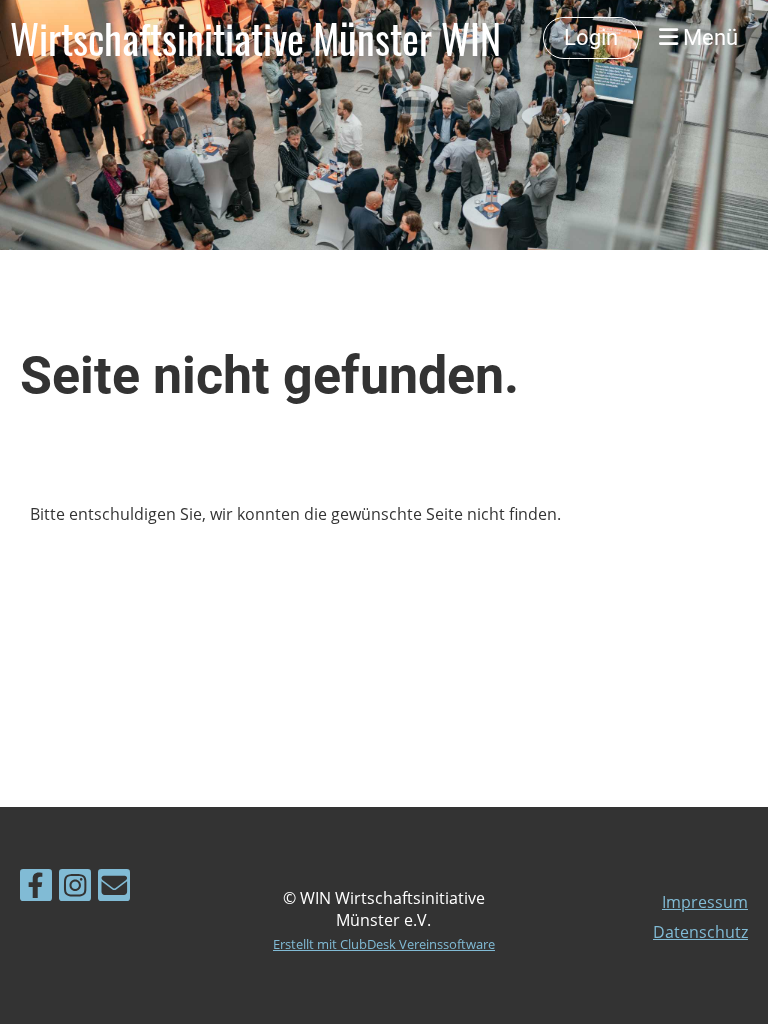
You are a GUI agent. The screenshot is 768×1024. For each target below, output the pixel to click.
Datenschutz (700, 932)
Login (591, 37)
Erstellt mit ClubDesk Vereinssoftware (384, 944)
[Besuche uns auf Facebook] (36, 888)
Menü (708, 37)
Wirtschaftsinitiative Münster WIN (255, 38)
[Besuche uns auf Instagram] (75, 888)
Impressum (705, 902)
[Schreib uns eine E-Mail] (114, 888)
